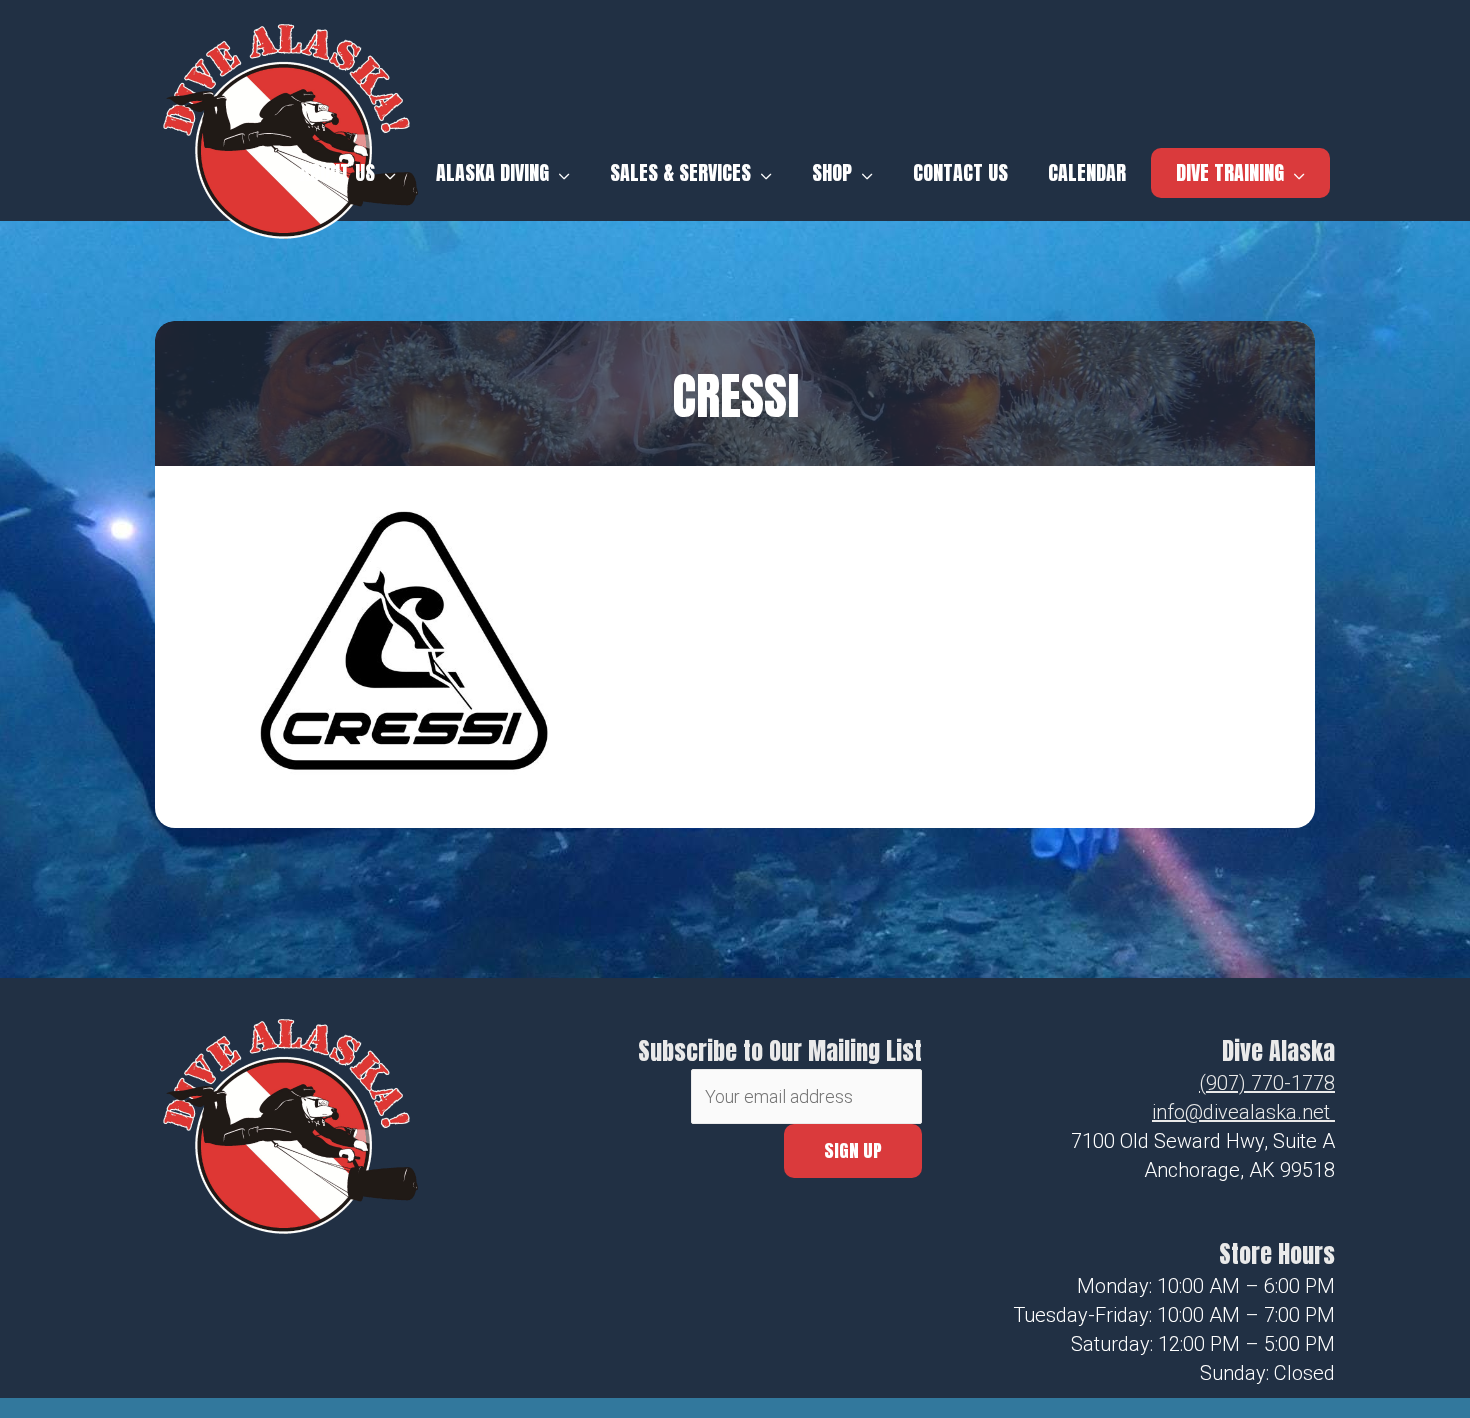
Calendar (1087, 173)
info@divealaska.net (1241, 1112)
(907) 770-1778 (1267, 1083)
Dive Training (1230, 172)
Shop (832, 173)
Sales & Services (680, 173)
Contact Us (960, 173)
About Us (337, 173)
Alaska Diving (492, 173)
